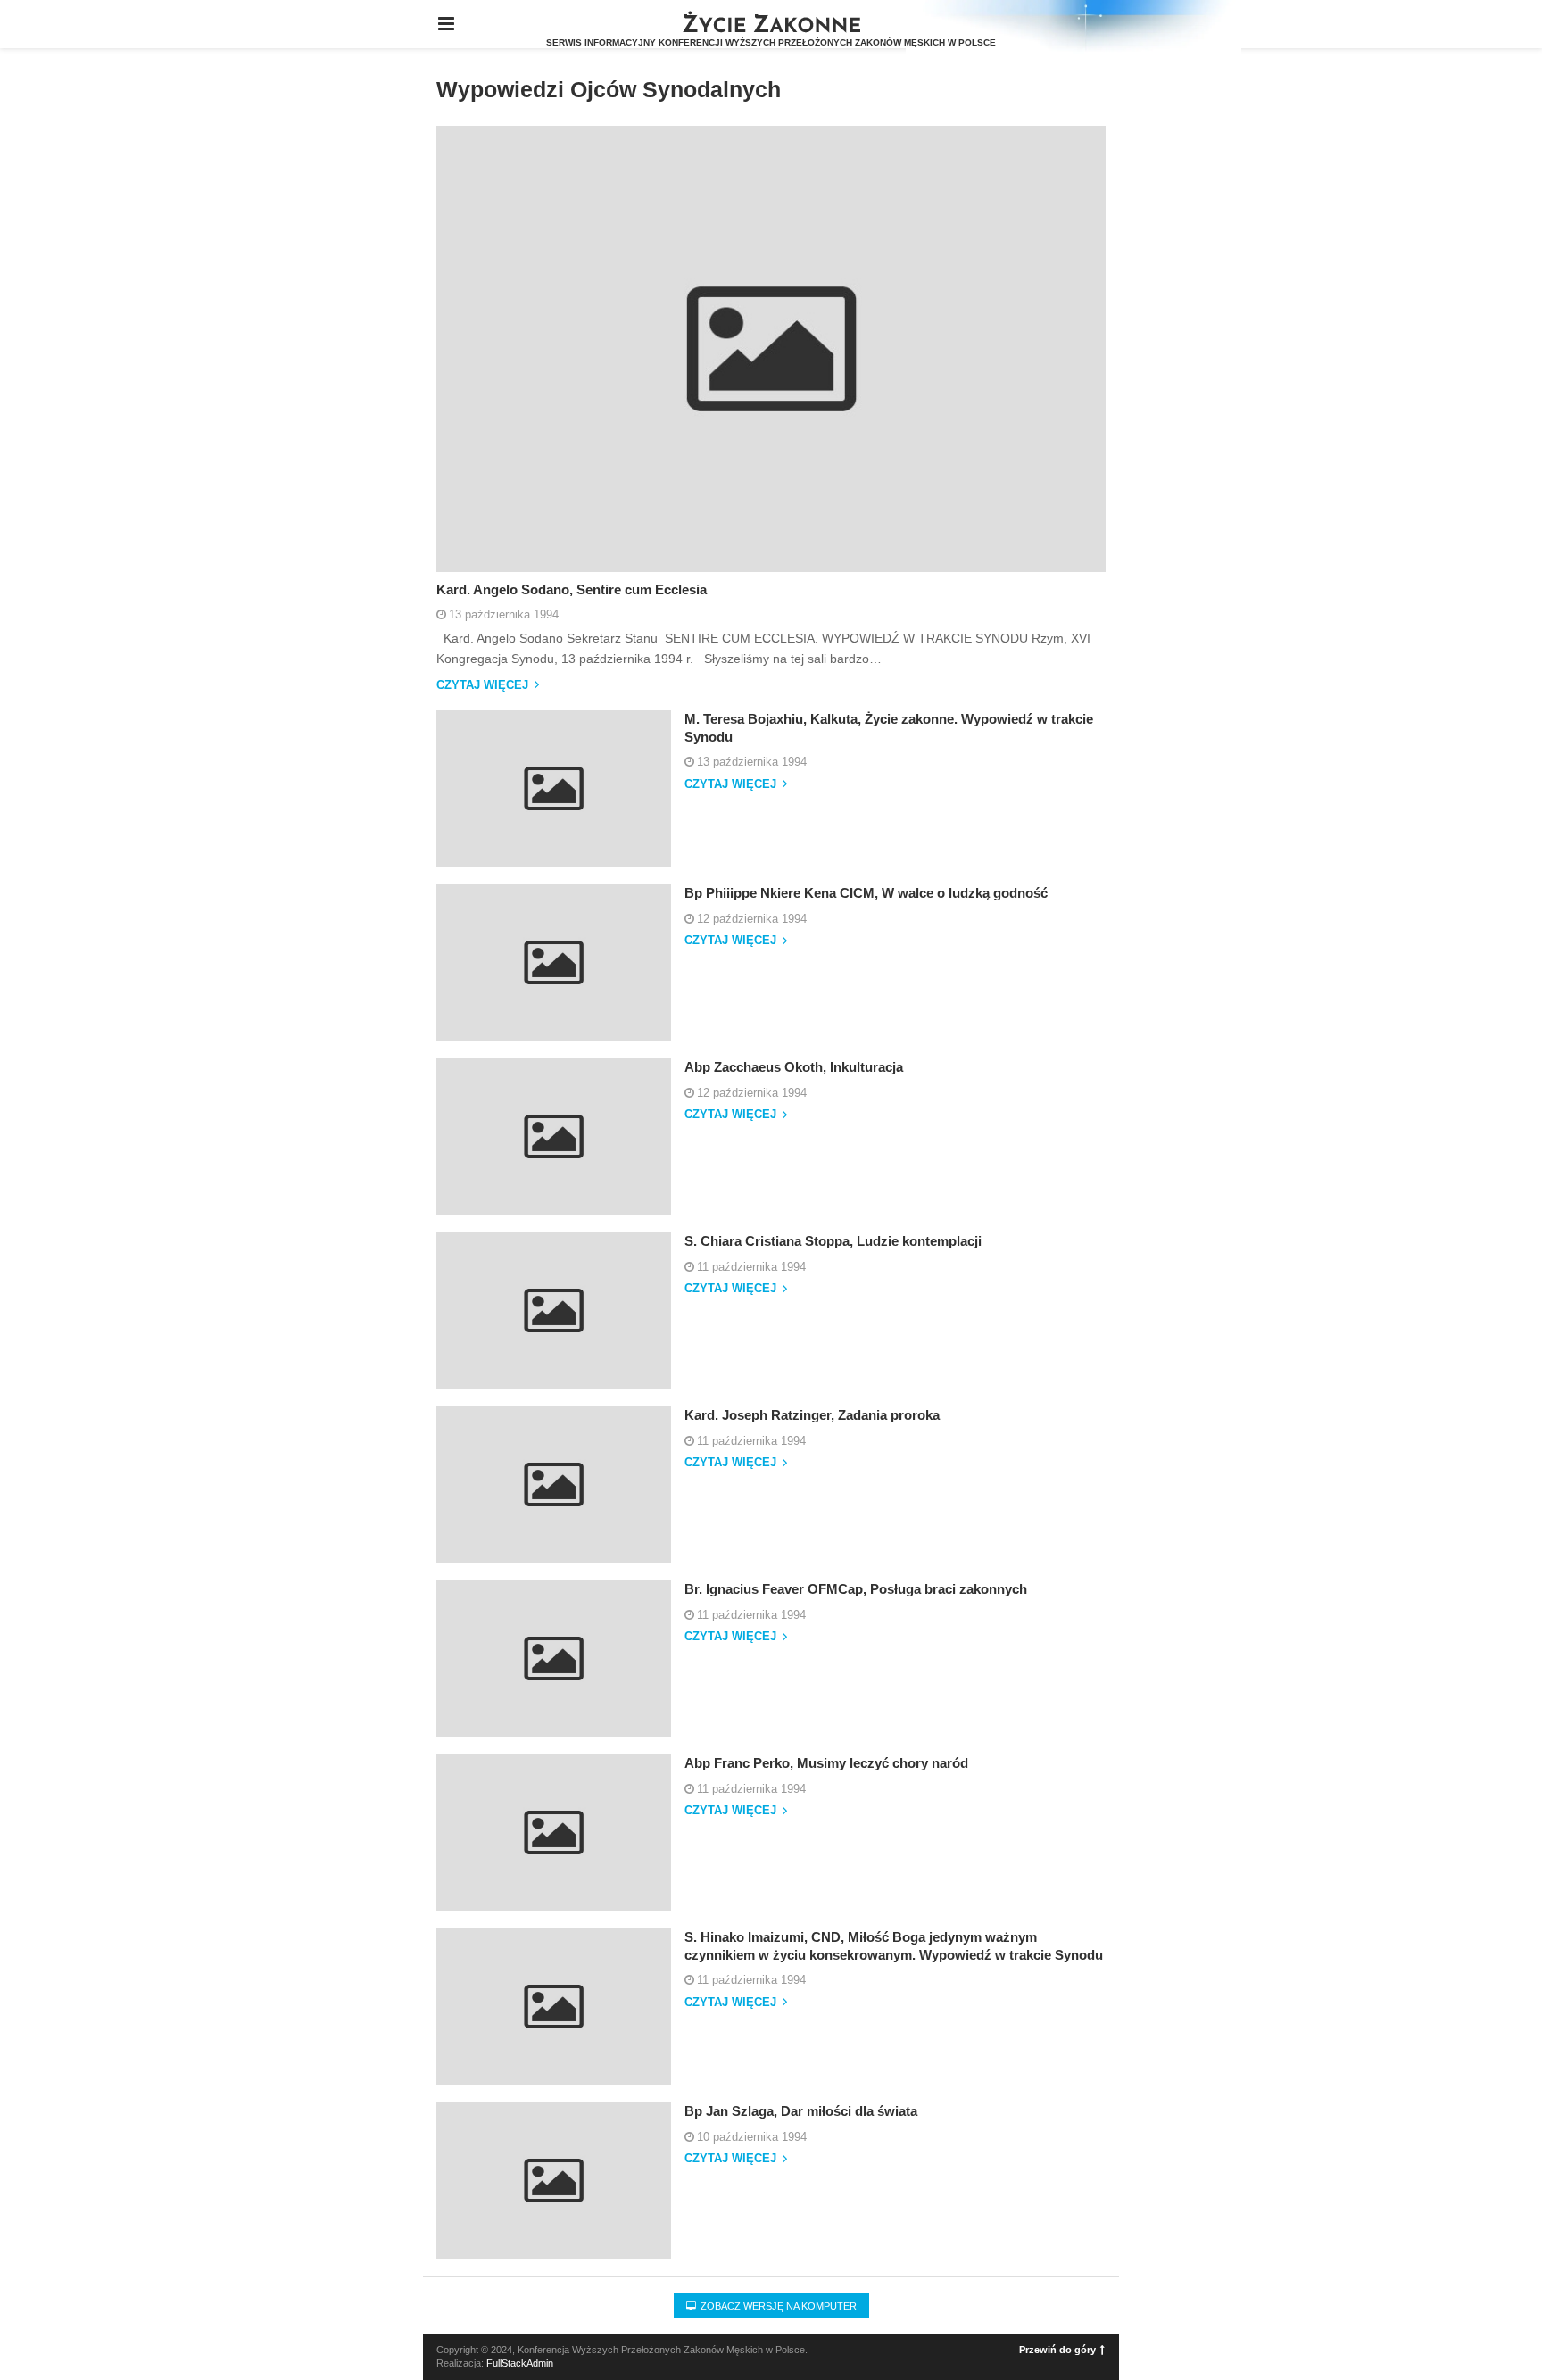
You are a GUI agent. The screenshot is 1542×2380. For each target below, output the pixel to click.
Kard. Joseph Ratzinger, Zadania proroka (812, 1415)
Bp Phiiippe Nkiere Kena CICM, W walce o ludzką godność (866, 893)
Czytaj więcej (484, 685)
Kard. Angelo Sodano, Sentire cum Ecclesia (572, 589)
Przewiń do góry (1057, 2350)
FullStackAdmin (520, 2363)
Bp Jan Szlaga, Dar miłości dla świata (801, 2111)
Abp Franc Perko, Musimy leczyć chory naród (826, 1763)
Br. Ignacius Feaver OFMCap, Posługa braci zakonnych (856, 1589)
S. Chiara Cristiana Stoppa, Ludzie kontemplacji (833, 1241)
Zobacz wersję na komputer (777, 2306)
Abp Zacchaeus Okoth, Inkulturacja (794, 1067)
